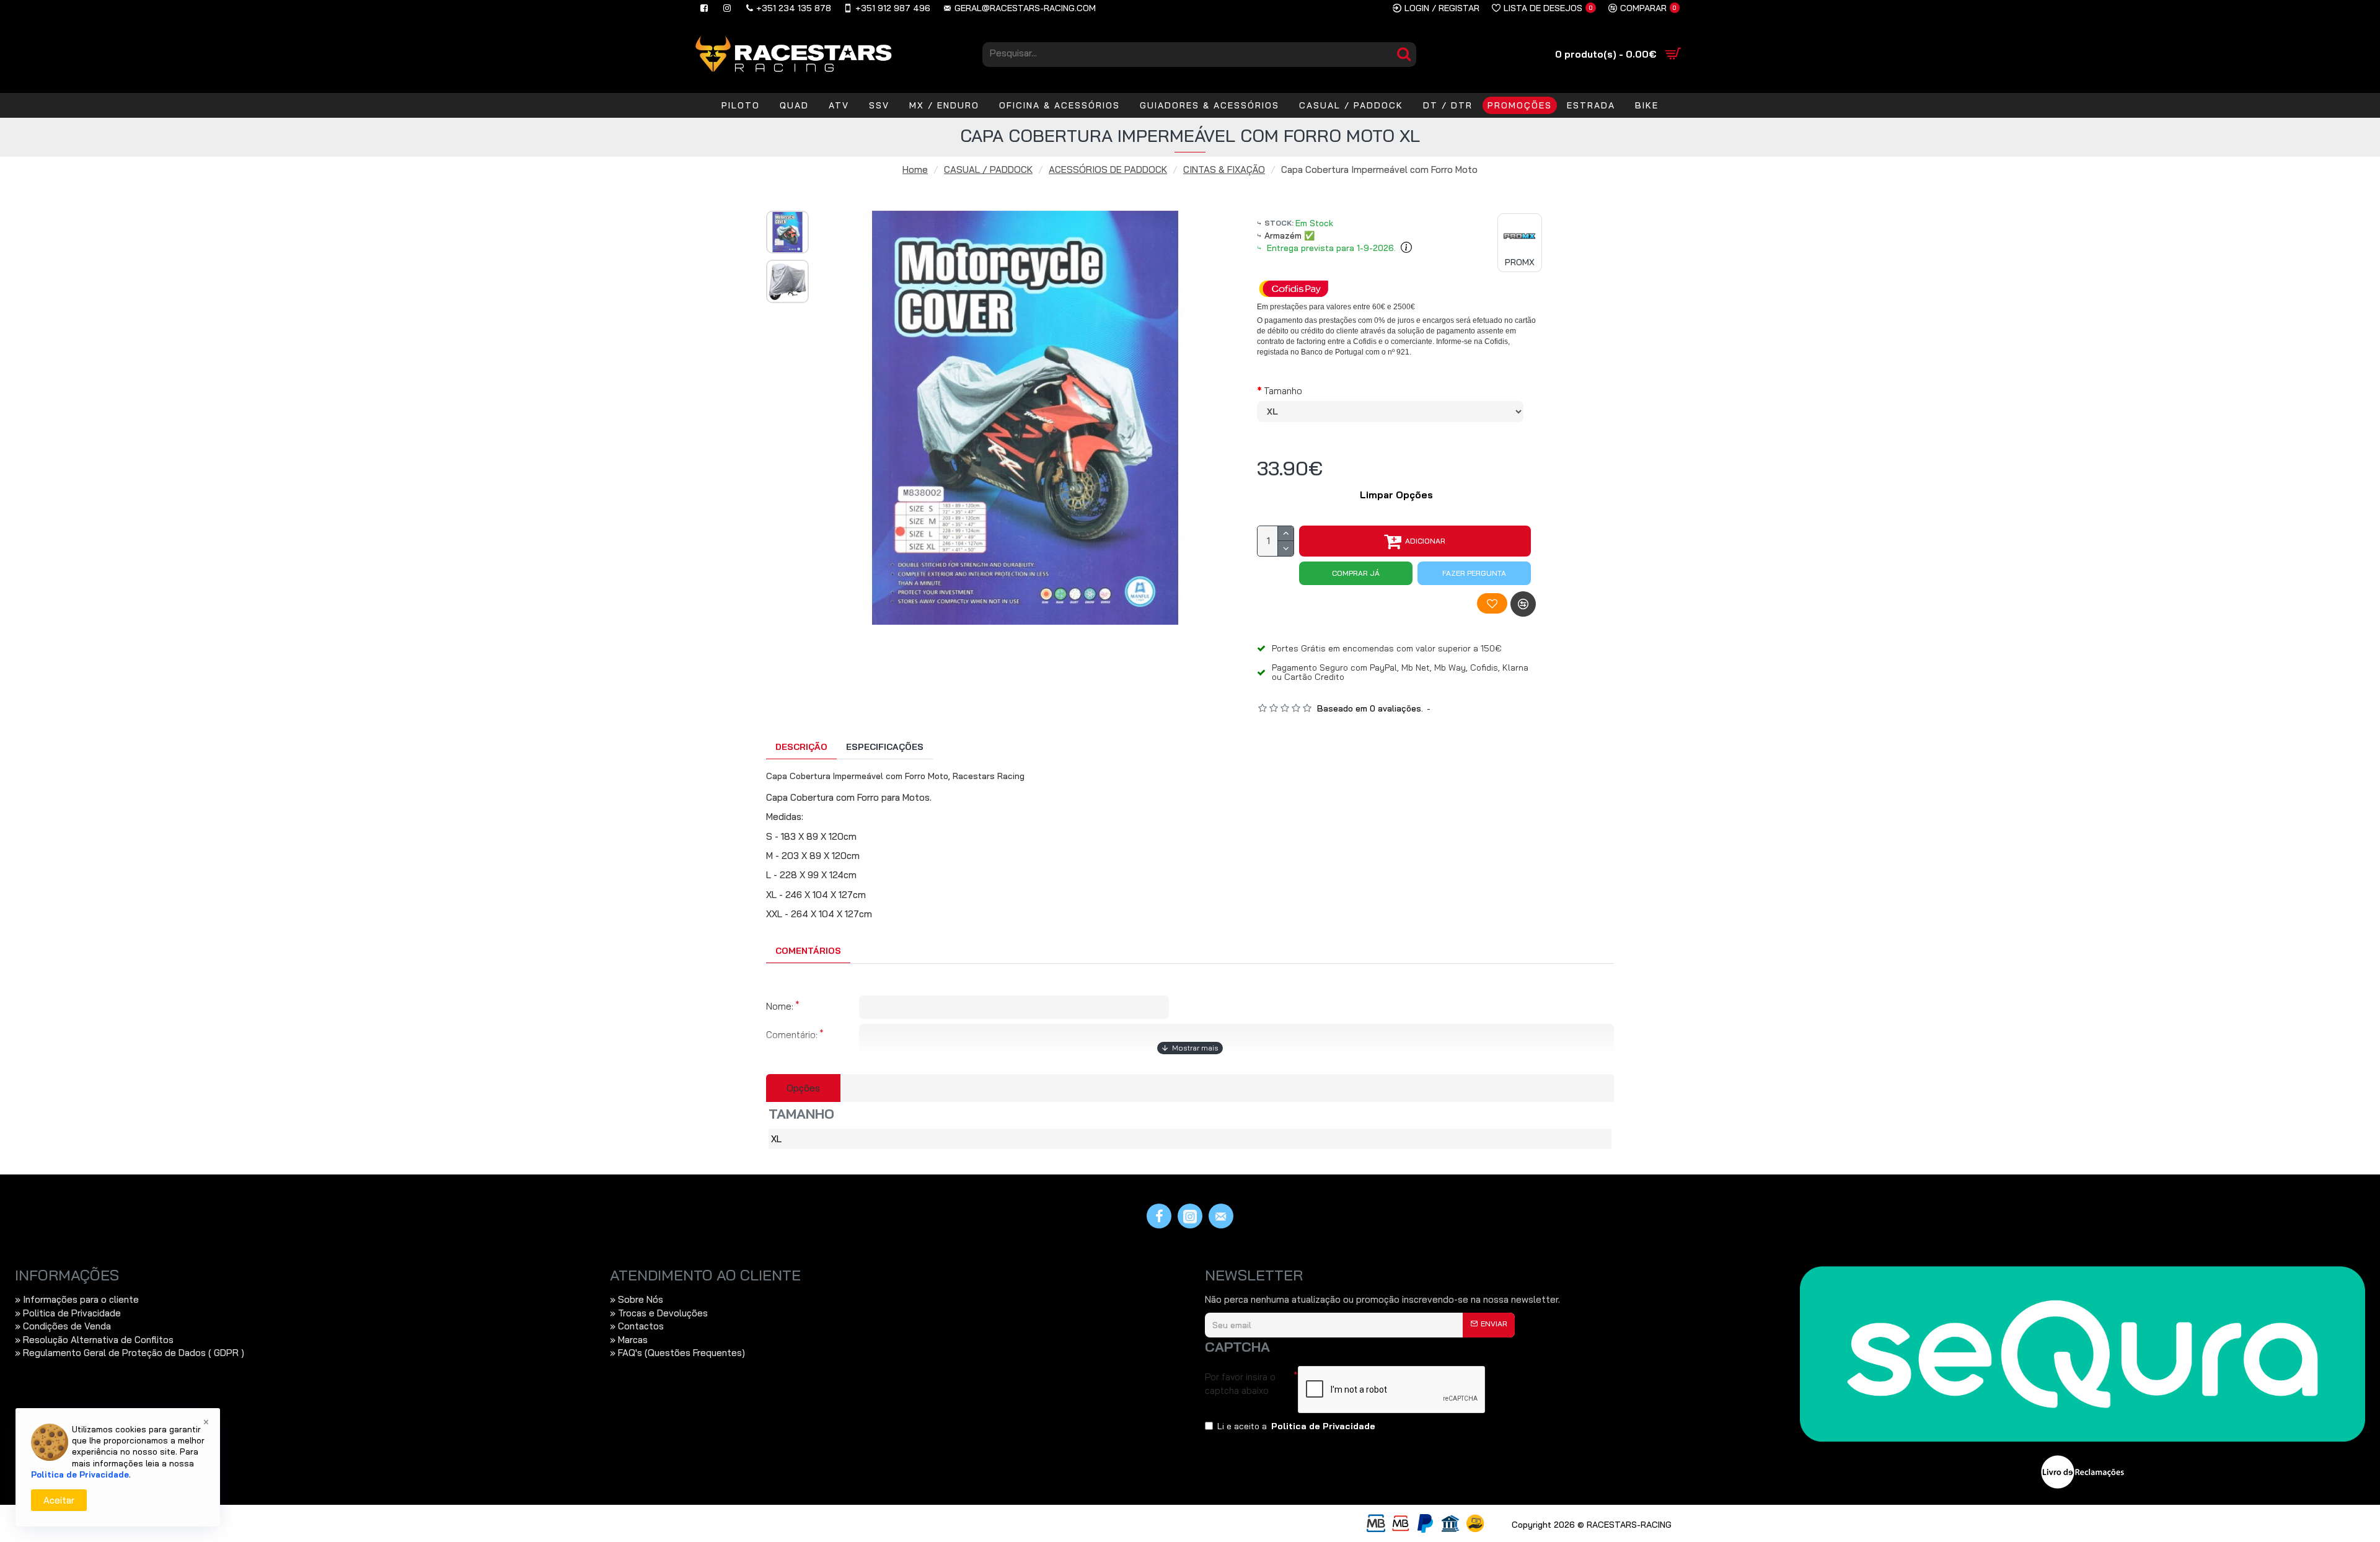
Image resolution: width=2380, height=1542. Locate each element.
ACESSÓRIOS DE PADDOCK (1108, 170)
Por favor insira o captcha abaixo (1240, 1383)
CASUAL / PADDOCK (988, 170)
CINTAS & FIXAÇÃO (1224, 170)
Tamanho (1283, 391)
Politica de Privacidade (80, 1474)
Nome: (780, 1006)
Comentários (808, 951)
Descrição (801, 747)
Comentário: (792, 1035)
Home (915, 170)
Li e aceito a (1296, 1426)
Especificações (885, 747)
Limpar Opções (1396, 495)
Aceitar (59, 1500)
